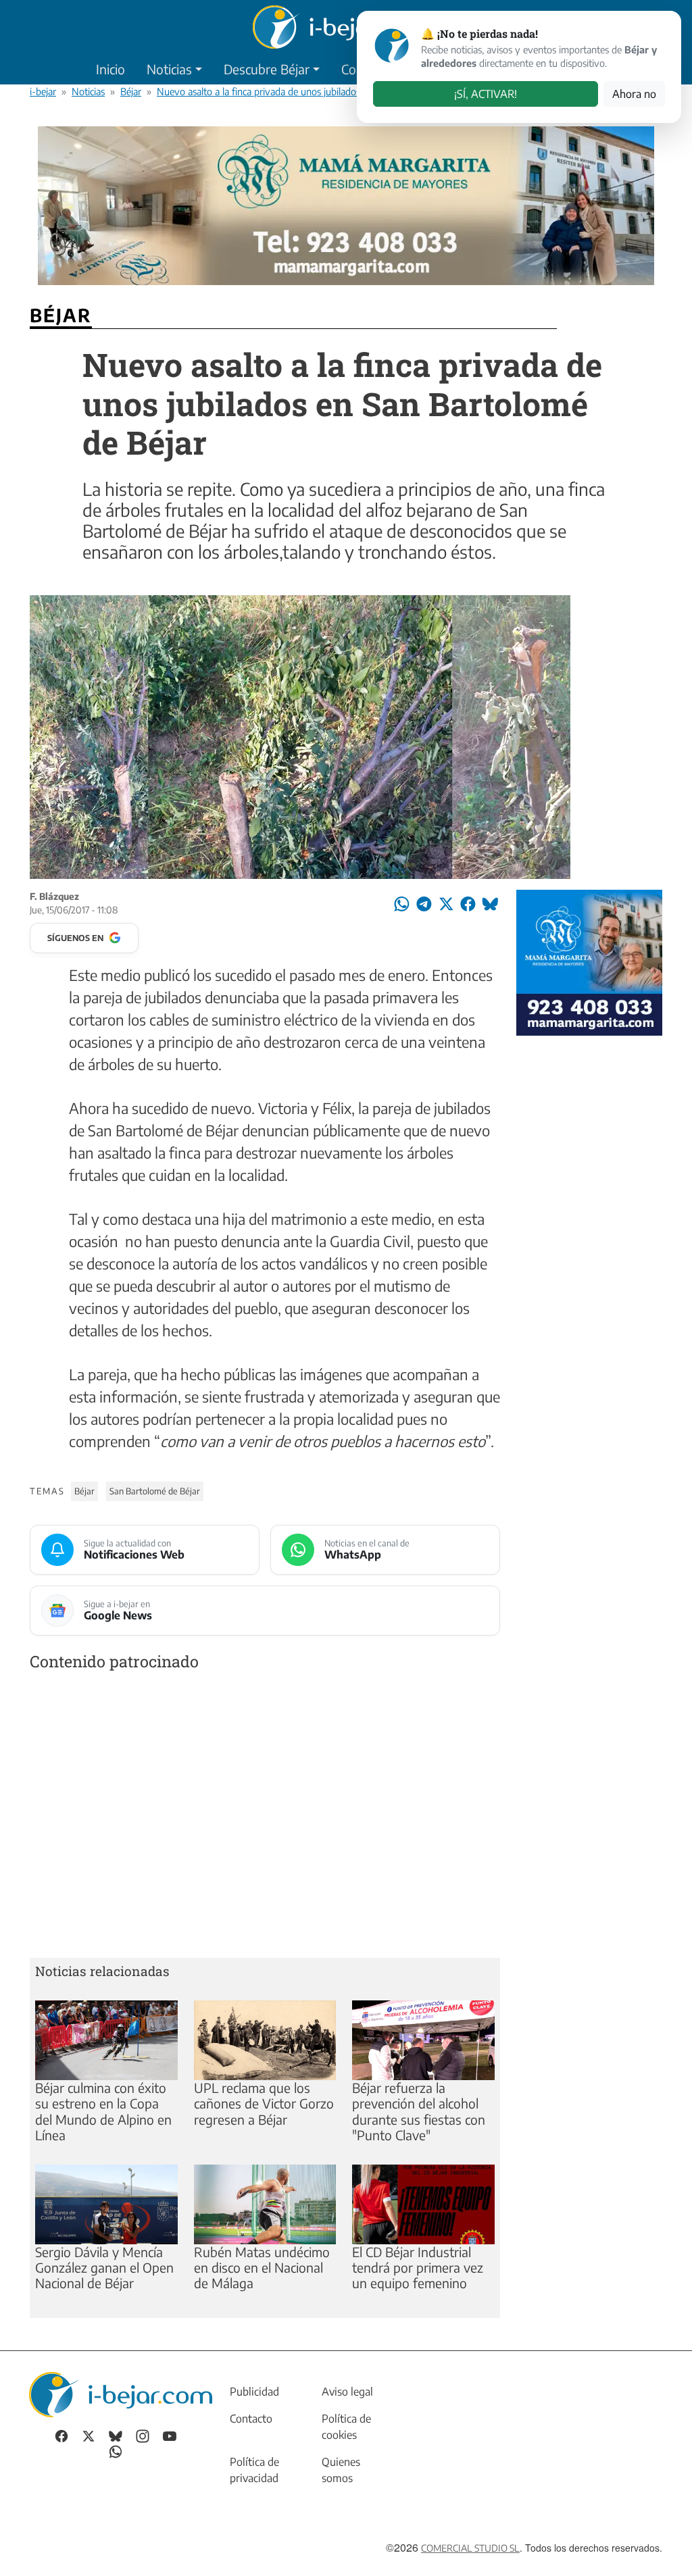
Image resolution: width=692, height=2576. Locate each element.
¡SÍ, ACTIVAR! (486, 94)
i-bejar (43, 91)
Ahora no (634, 94)
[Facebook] (61, 2435)
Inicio (110, 69)
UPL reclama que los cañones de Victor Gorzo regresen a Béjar (264, 2103)
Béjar (131, 91)
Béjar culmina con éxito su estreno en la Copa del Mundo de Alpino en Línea (103, 2111)
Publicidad (254, 2392)
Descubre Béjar (267, 69)
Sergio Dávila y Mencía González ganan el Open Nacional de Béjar (104, 2267)
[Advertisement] (265, 1817)
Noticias (169, 69)
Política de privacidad (254, 2470)
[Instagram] (143, 2435)
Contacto (251, 2419)
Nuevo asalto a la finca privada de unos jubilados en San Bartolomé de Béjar (315, 91)
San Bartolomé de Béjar (155, 1491)
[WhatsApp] (116, 2450)
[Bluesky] (116, 2435)
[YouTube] (170, 2435)
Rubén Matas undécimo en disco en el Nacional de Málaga (262, 2267)
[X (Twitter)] (89, 2435)
